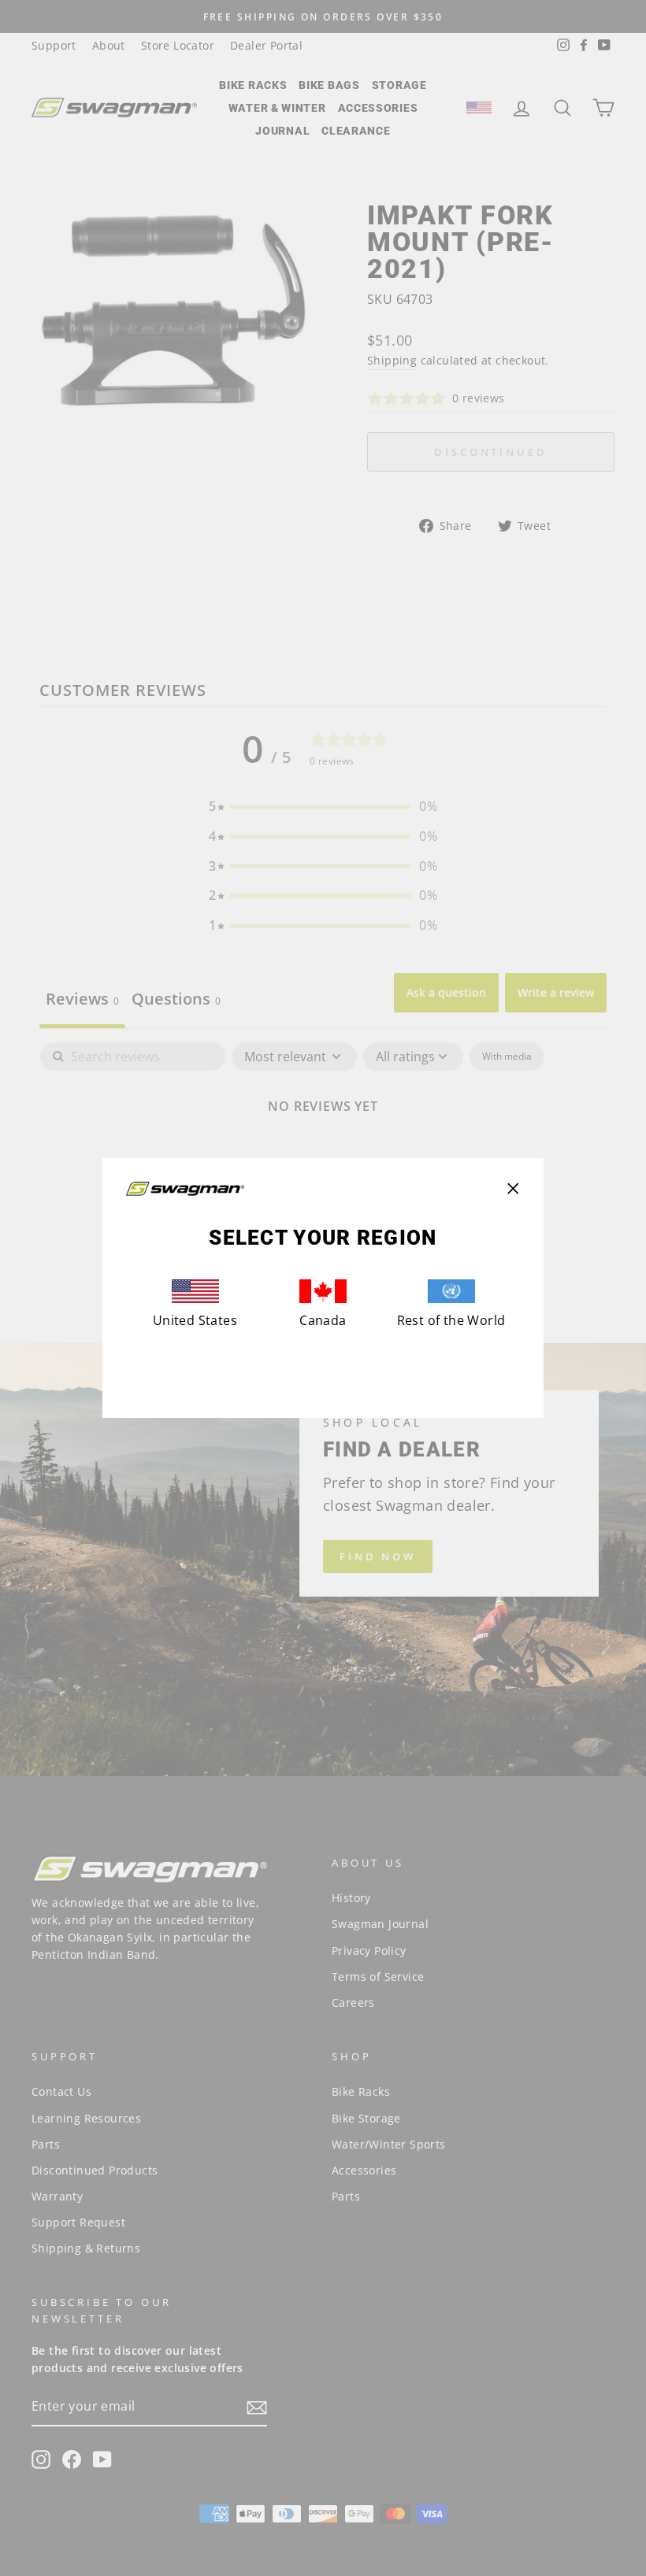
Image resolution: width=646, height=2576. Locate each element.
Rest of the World (451, 1320)
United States (195, 1320)
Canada (323, 1320)
